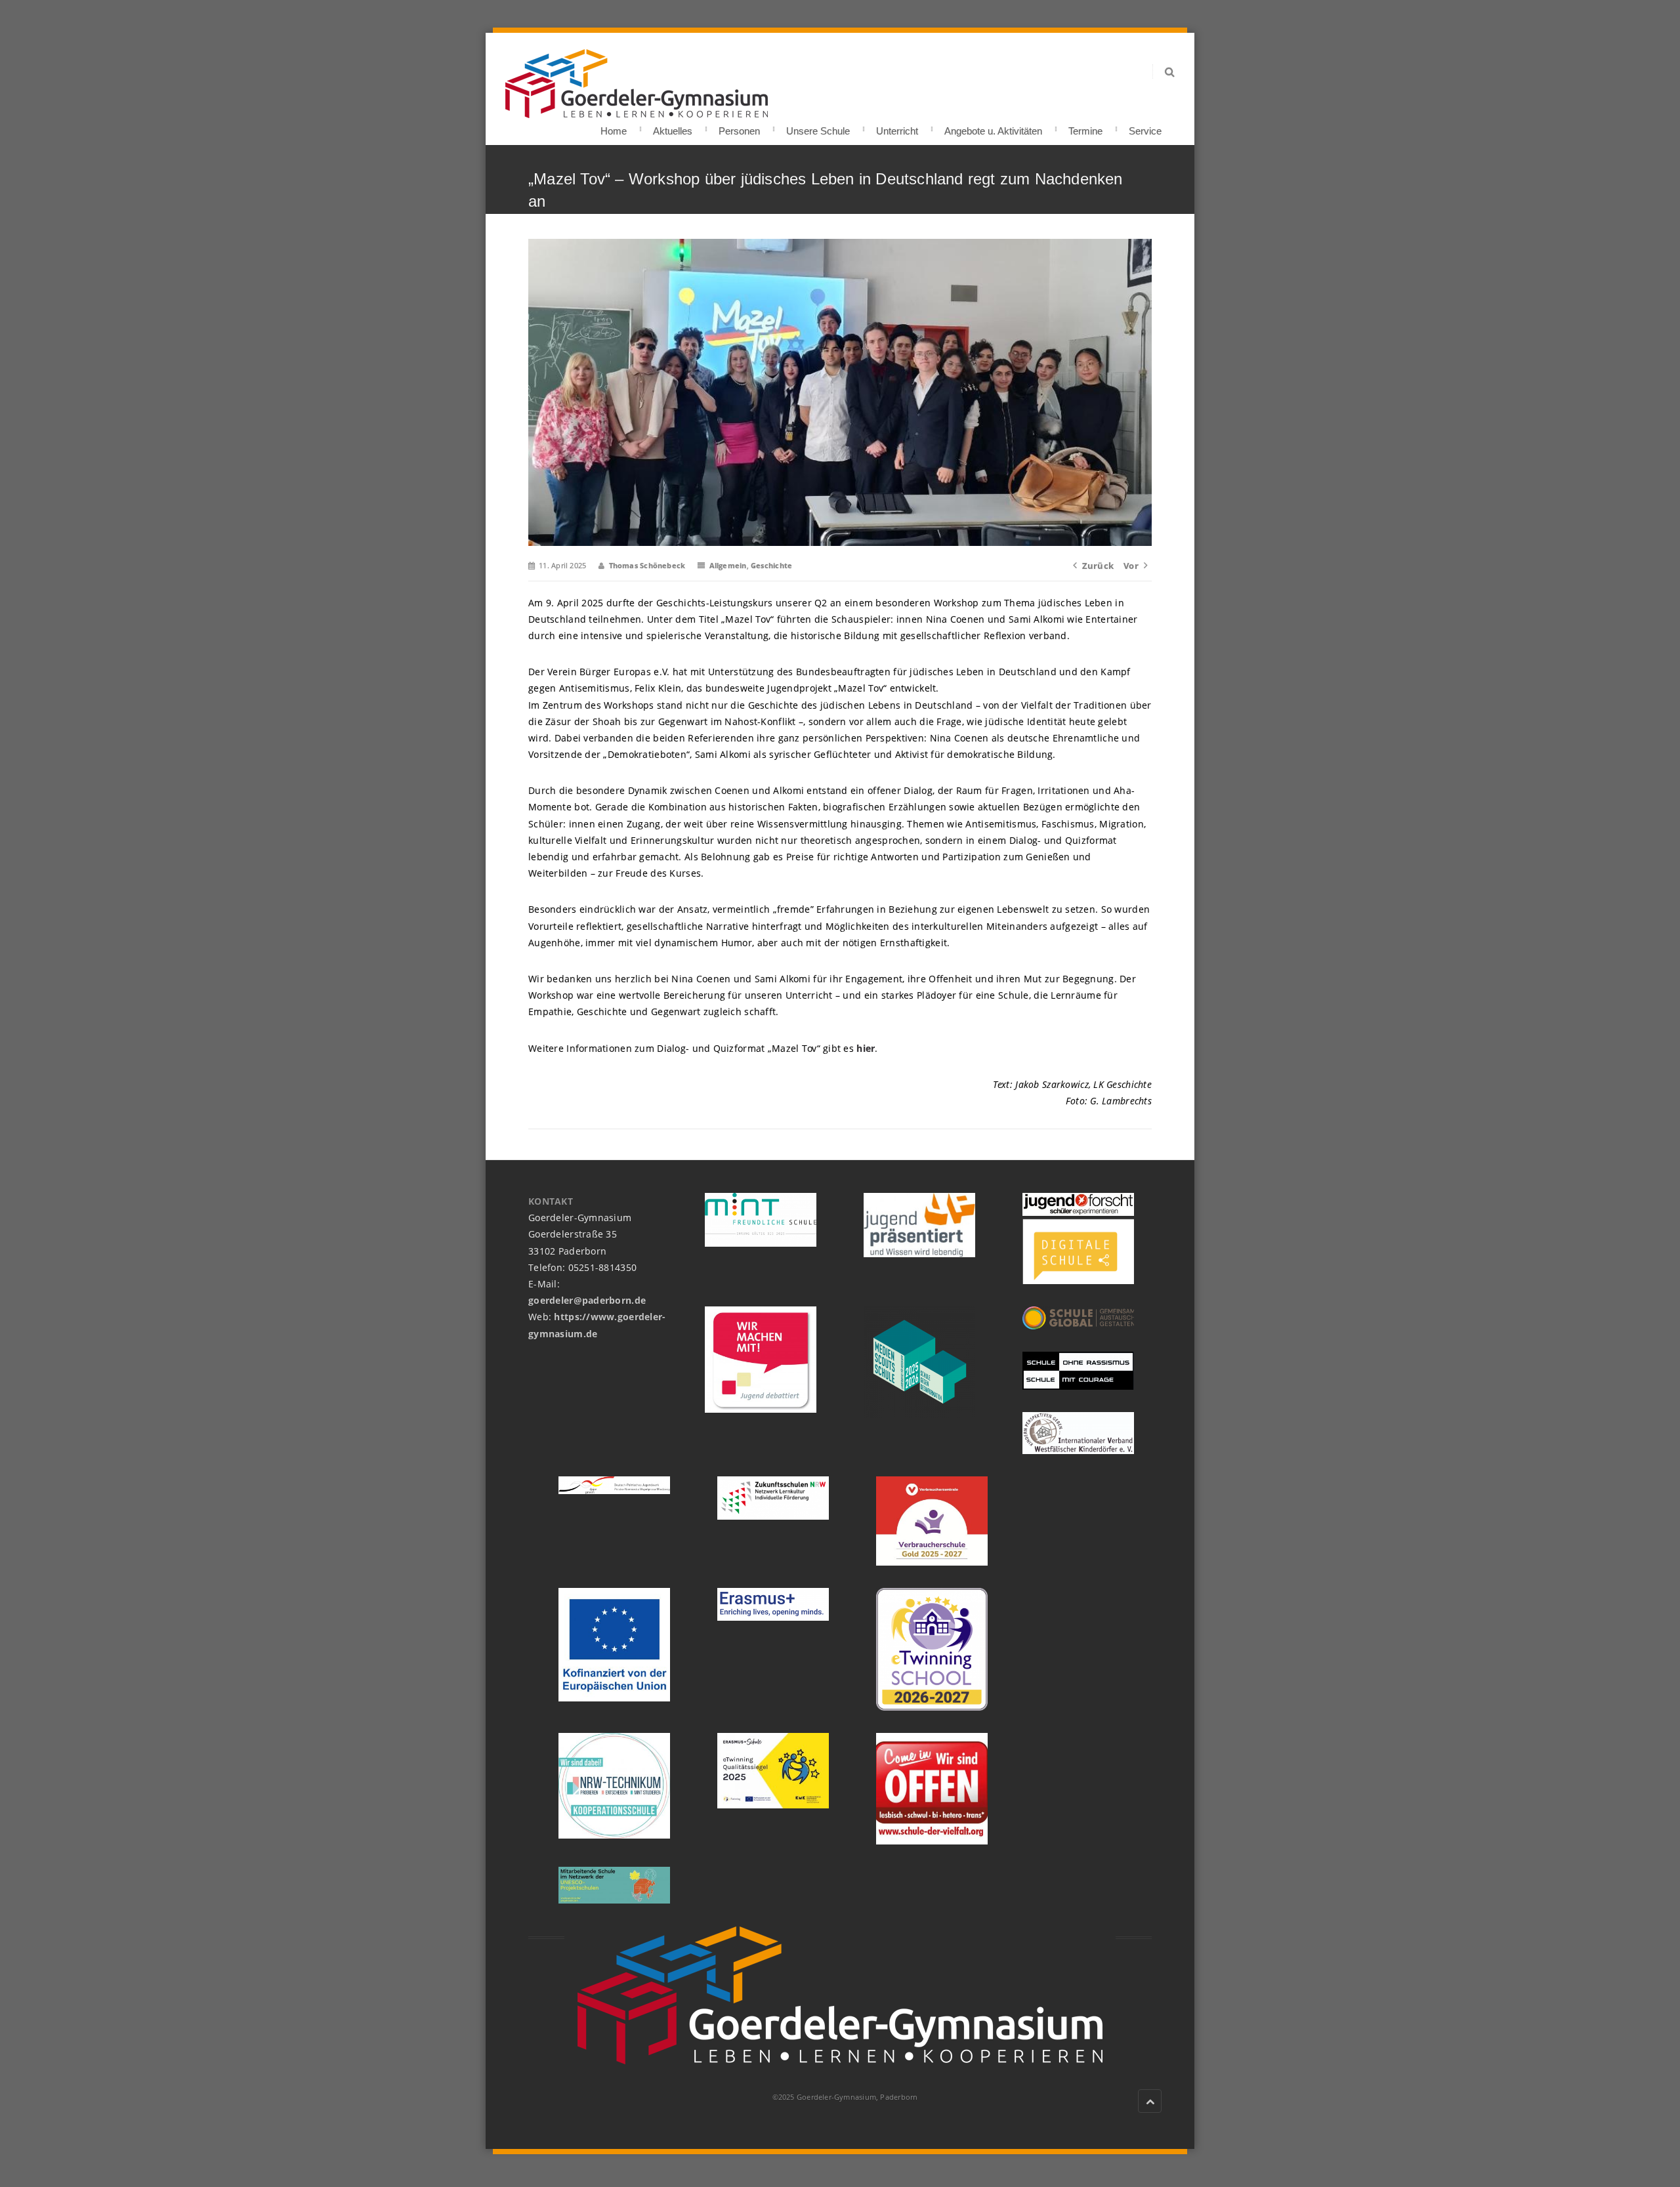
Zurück (1098, 566)
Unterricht (897, 127)
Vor (1131, 566)
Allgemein (728, 565)
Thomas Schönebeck (647, 565)
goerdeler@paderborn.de (587, 1300)
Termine (1085, 127)
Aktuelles (673, 127)
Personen (739, 127)
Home (614, 127)
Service (1145, 127)
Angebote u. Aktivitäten (993, 127)
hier (864, 1048)
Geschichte (771, 565)
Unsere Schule (818, 127)
